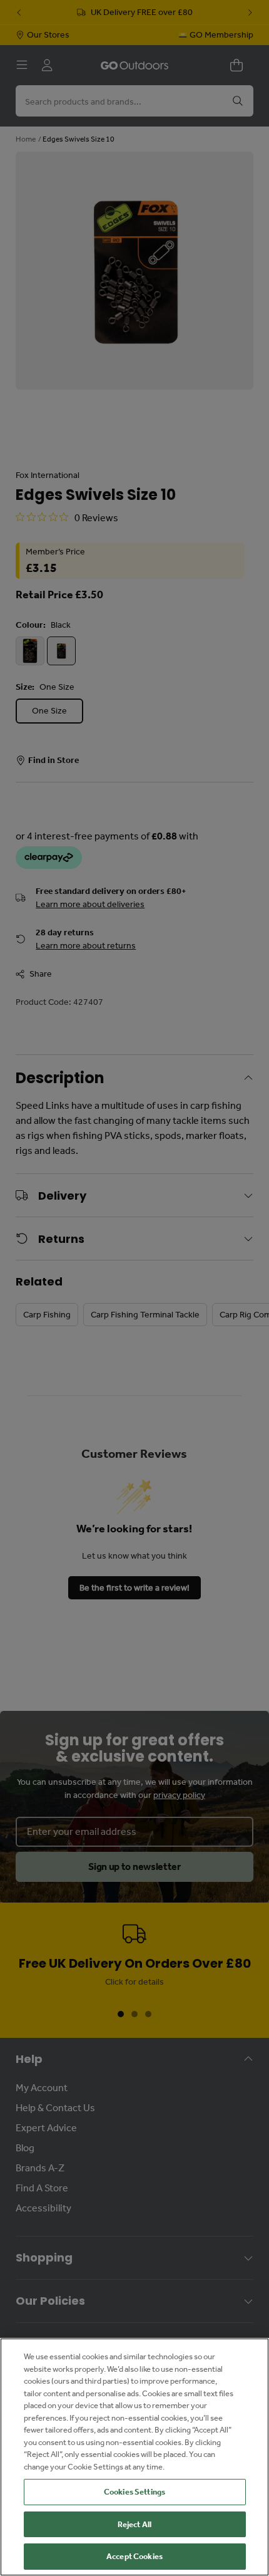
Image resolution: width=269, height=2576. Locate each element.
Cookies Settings (134, 2492)
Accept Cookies (134, 2556)
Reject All (134, 2524)
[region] (134, 2457)
